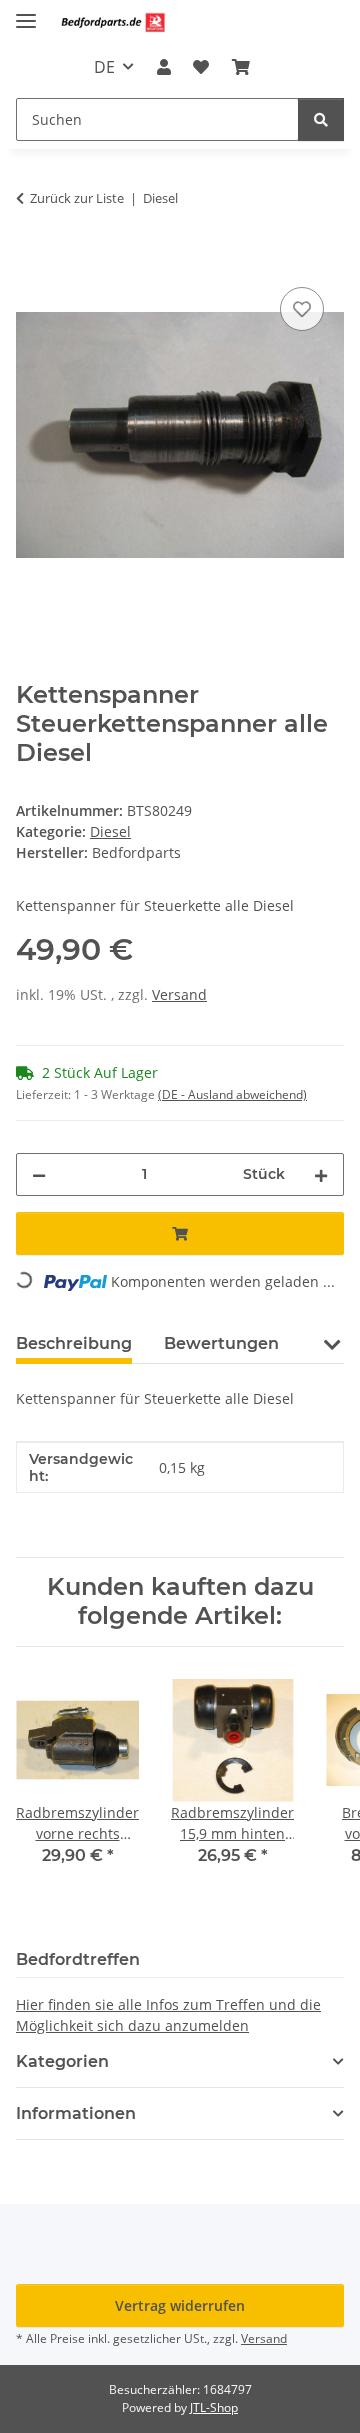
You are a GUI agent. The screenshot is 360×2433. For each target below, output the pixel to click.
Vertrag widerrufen (180, 2305)
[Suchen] (321, 119)
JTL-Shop (214, 2407)
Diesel (110, 831)
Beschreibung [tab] (74, 1343)
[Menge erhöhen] (321, 1174)
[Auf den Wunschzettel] (302, 309)
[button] (164, 67)
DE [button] (104, 67)
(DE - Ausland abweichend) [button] (232, 1094)
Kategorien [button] (62, 2061)
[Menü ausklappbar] (26, 12)
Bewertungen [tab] (221, 1343)
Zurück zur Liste (77, 198)
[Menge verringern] (39, 1174)
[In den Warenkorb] (32, 260)
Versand (179, 994)
